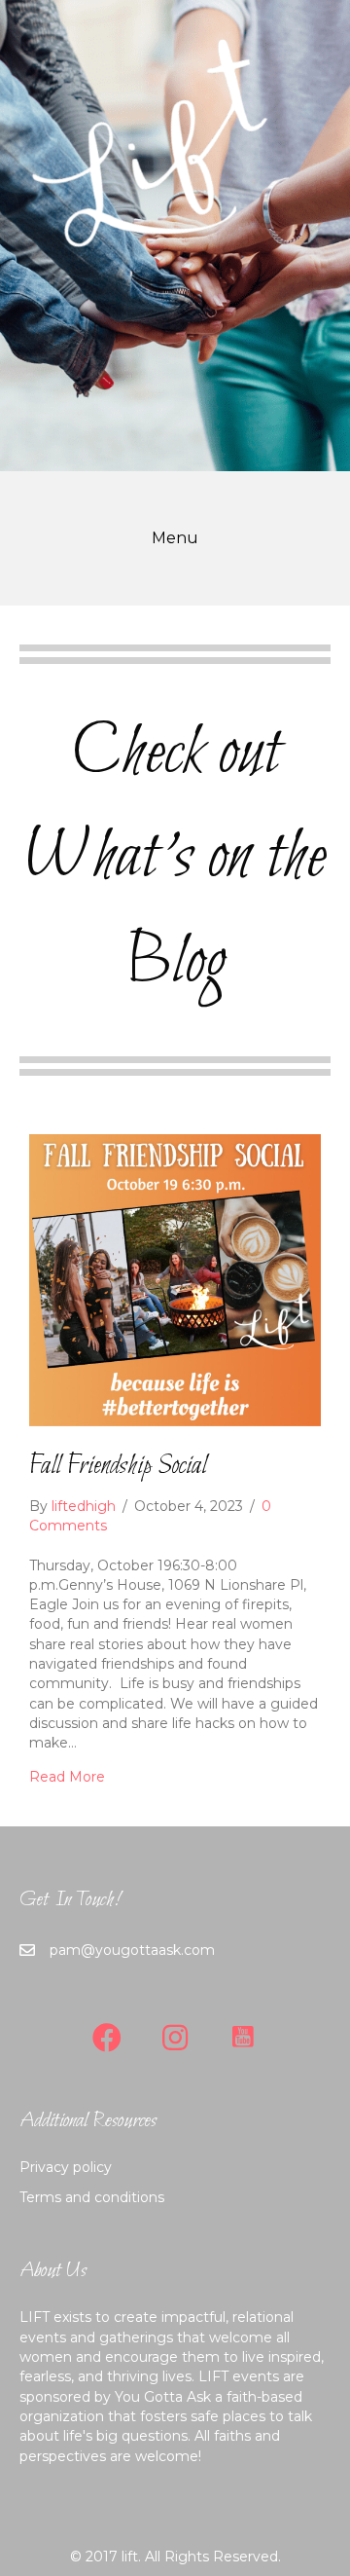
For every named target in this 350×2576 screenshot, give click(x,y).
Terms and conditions (92, 2197)
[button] (107, 2038)
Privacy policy (66, 2167)
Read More (67, 1777)
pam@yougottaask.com (132, 1950)
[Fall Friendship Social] (175, 1279)
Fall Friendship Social (118, 1466)
